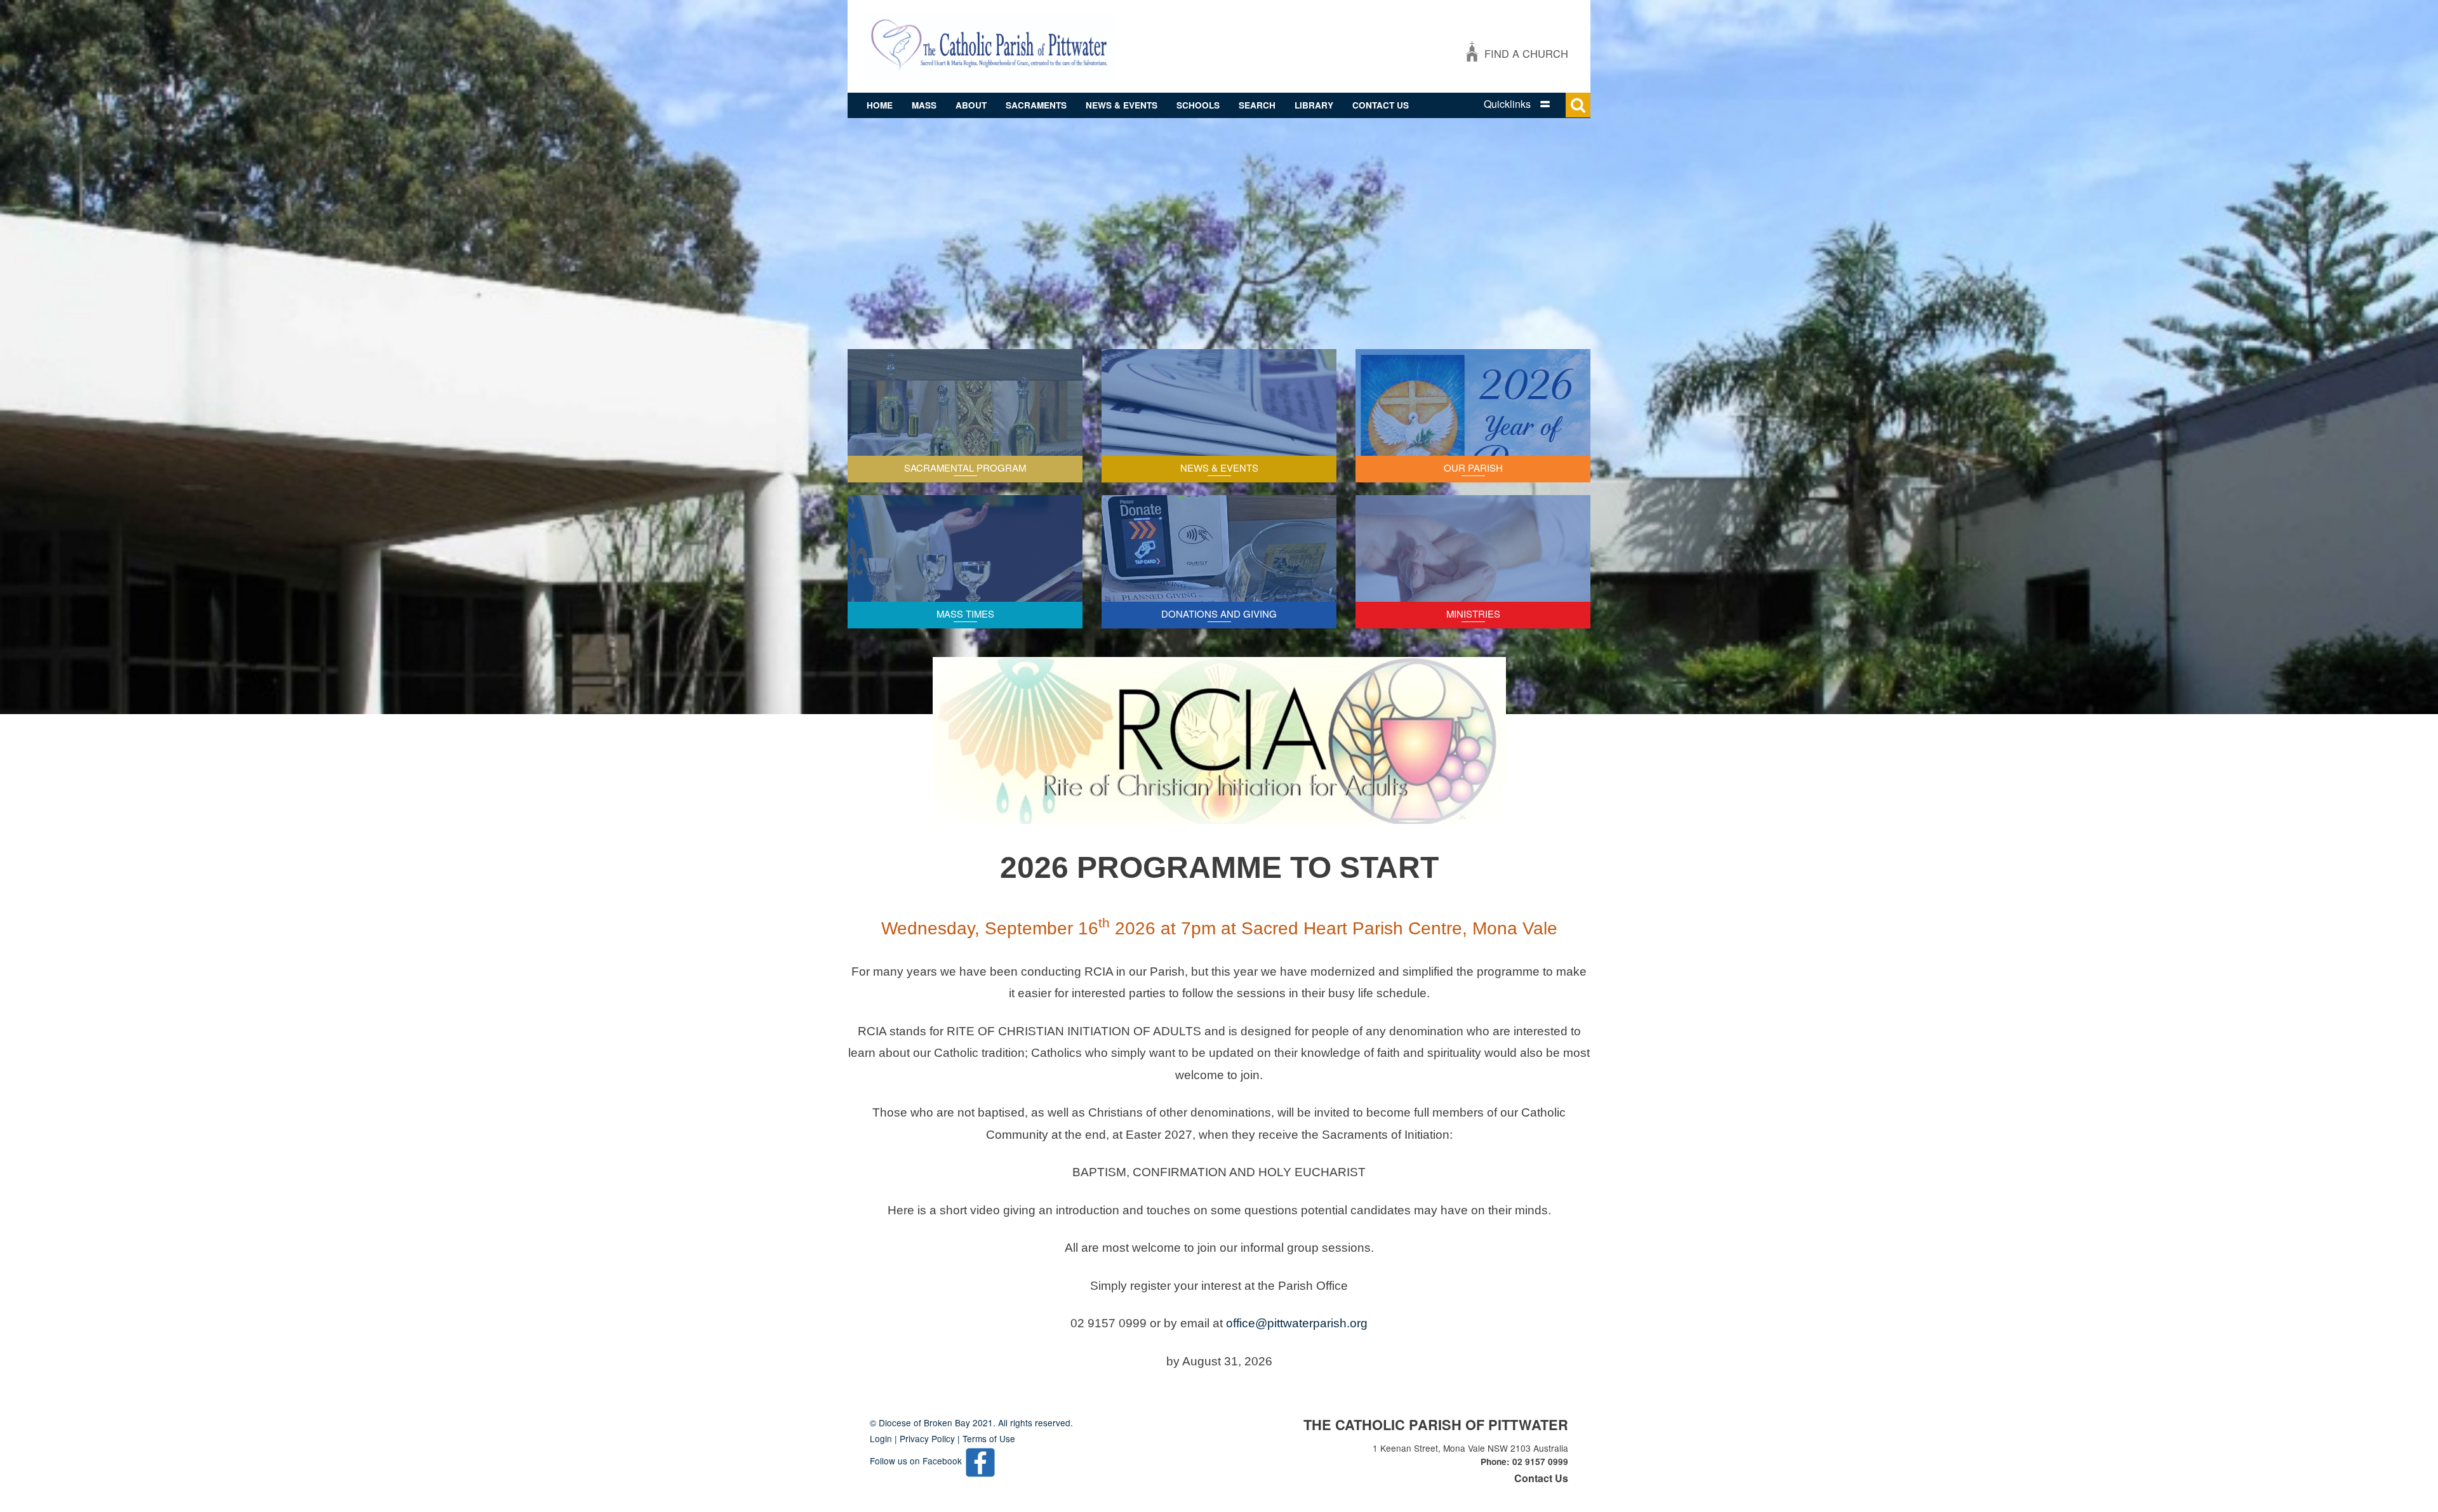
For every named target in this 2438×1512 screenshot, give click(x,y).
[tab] (1530, 104)
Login (881, 1438)
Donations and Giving (1219, 613)
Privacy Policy (927, 1438)
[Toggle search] (1578, 105)
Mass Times (965, 613)
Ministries (1473, 613)
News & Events (1219, 468)
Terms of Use (989, 1438)
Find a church (1526, 53)
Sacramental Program (965, 468)
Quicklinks (1507, 104)
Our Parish (1473, 468)
